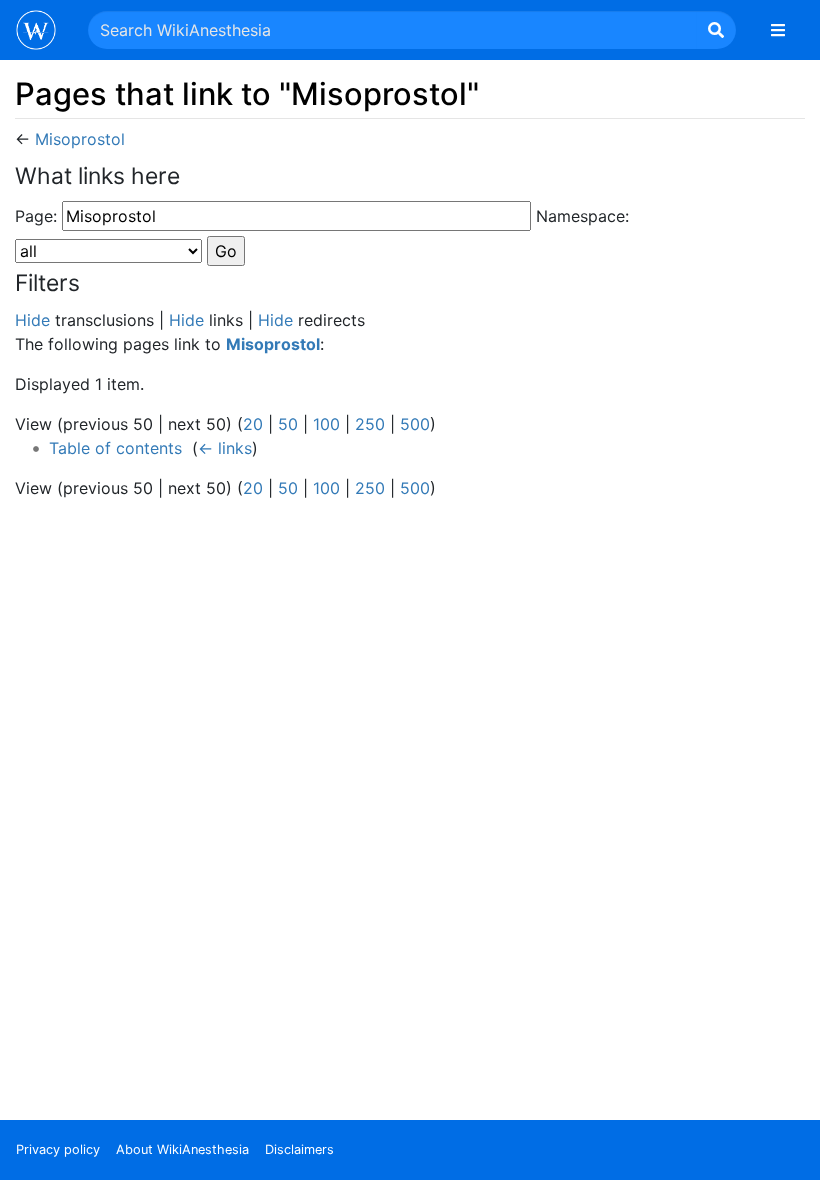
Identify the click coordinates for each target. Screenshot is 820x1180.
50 (288, 424)
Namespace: (582, 216)
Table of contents (115, 448)
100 (326, 424)
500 (415, 424)
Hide (32, 320)
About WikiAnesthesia (182, 1149)
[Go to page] (716, 30)
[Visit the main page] (36, 32)
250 (370, 424)
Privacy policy (58, 1149)
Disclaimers (299, 1149)
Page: (36, 216)
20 (253, 424)
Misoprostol (80, 139)
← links (225, 448)
